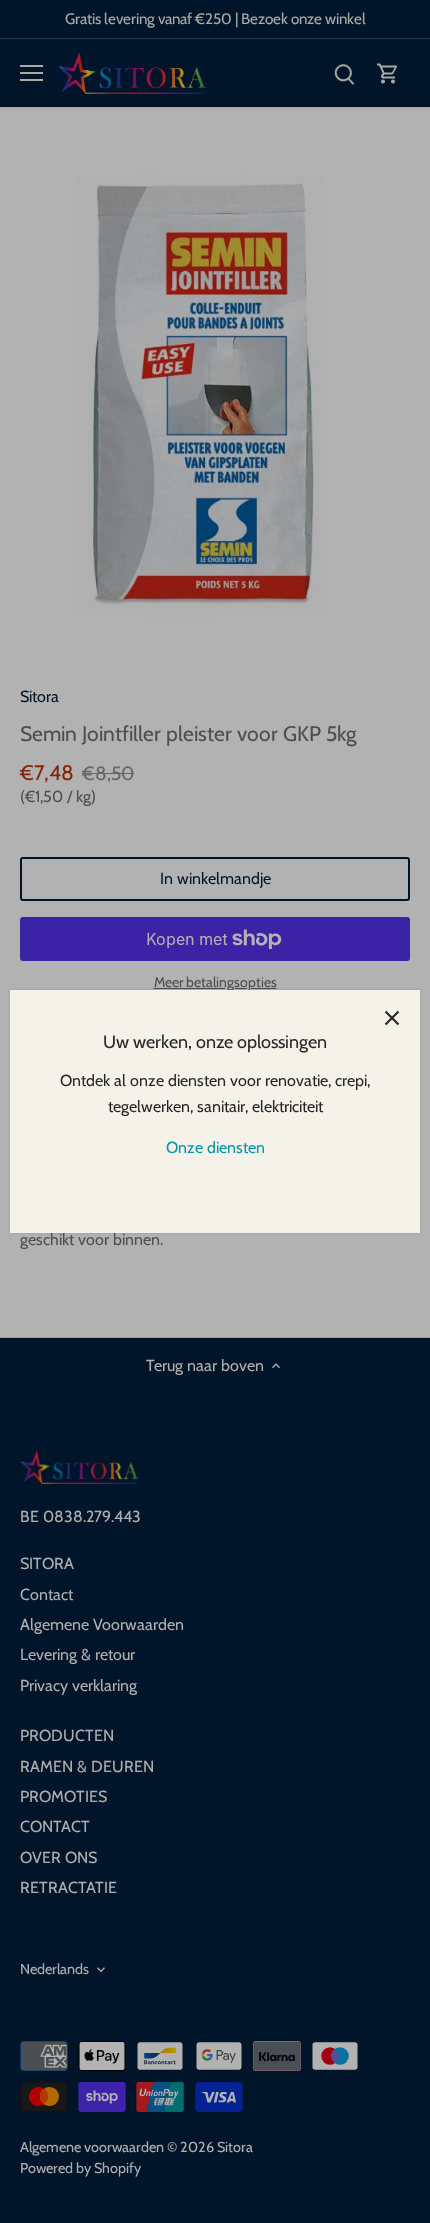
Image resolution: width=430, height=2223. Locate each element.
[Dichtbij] (392, 1018)
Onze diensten (215, 1147)
